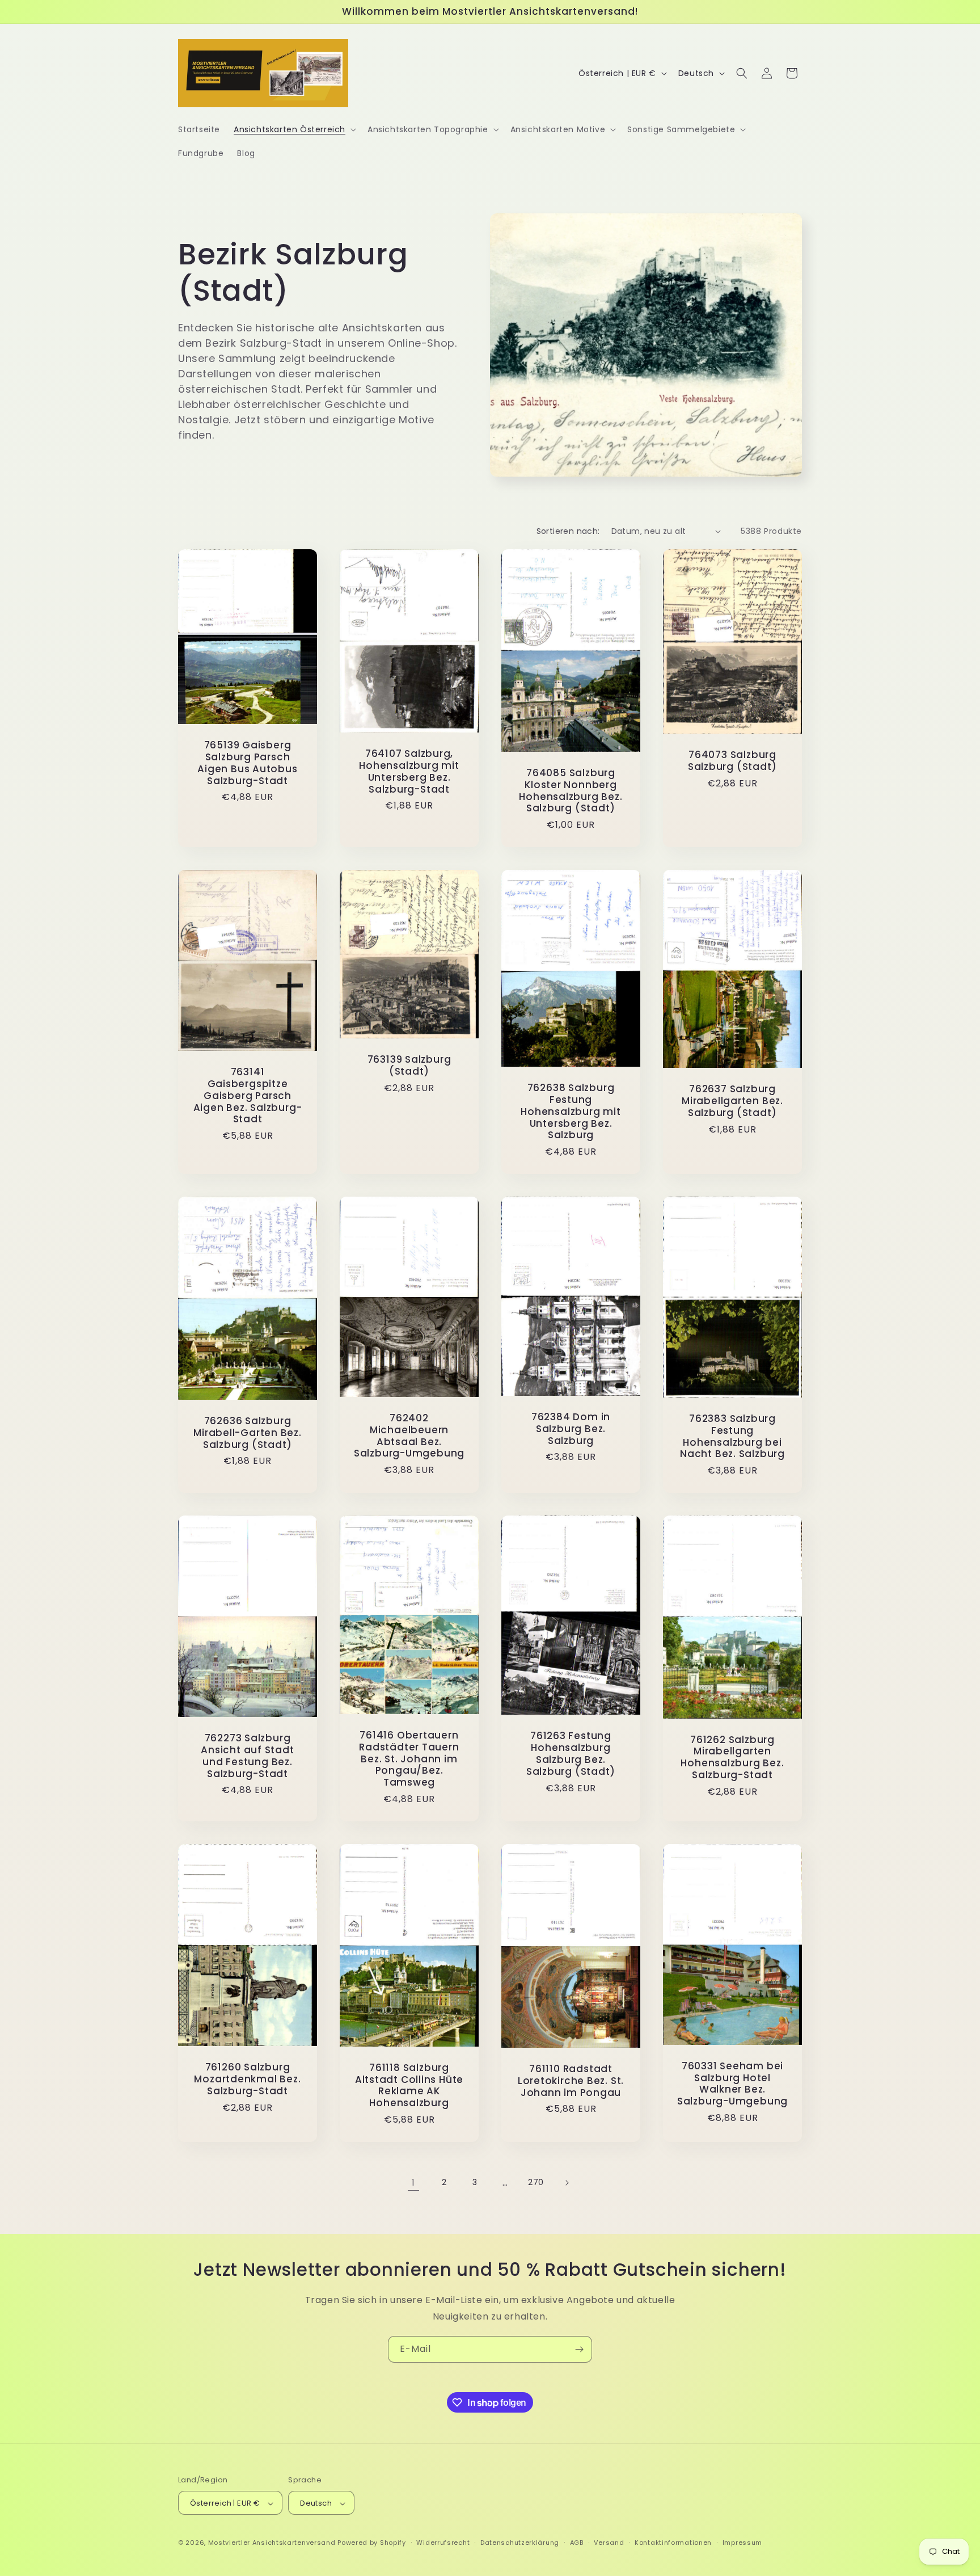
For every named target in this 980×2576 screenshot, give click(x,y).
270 (536, 2182)
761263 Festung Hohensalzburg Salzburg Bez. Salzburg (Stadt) (571, 1754)
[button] (294, 129)
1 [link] (413, 2183)
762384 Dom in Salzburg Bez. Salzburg (571, 1429)
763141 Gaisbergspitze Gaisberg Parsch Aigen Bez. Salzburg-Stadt (248, 1096)
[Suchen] (742, 73)
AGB (577, 2543)
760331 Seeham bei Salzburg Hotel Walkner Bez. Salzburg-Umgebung (732, 2084)
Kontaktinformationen (673, 2543)
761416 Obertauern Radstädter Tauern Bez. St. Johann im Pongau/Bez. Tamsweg (409, 1759)
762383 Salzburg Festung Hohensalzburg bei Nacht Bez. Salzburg (732, 1436)
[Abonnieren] (579, 2349)
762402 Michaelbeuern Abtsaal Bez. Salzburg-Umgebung (409, 1436)
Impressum (742, 2543)
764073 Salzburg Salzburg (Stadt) (732, 761)
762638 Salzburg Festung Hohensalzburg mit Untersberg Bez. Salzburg (571, 1112)
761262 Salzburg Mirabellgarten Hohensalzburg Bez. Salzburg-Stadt (732, 1758)
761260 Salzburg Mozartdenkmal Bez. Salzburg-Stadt (247, 2079)
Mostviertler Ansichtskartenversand (272, 2543)
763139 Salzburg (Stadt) (409, 1066)
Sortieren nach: (568, 531)
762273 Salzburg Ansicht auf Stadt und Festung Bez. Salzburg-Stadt (247, 1756)
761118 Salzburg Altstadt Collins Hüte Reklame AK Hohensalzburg (409, 2085)
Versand (609, 2543)
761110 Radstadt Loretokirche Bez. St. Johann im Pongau (571, 2081)
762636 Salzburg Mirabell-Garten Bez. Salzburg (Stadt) (248, 1433)
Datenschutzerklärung (520, 2543)
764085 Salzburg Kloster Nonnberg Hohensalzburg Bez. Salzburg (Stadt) (571, 791)
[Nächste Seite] (567, 2183)
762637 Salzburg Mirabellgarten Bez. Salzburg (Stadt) (732, 1101)
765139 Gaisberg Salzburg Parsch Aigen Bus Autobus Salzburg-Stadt (247, 763)
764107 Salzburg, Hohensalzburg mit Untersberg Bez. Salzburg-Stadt (409, 771)
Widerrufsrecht (443, 2543)
